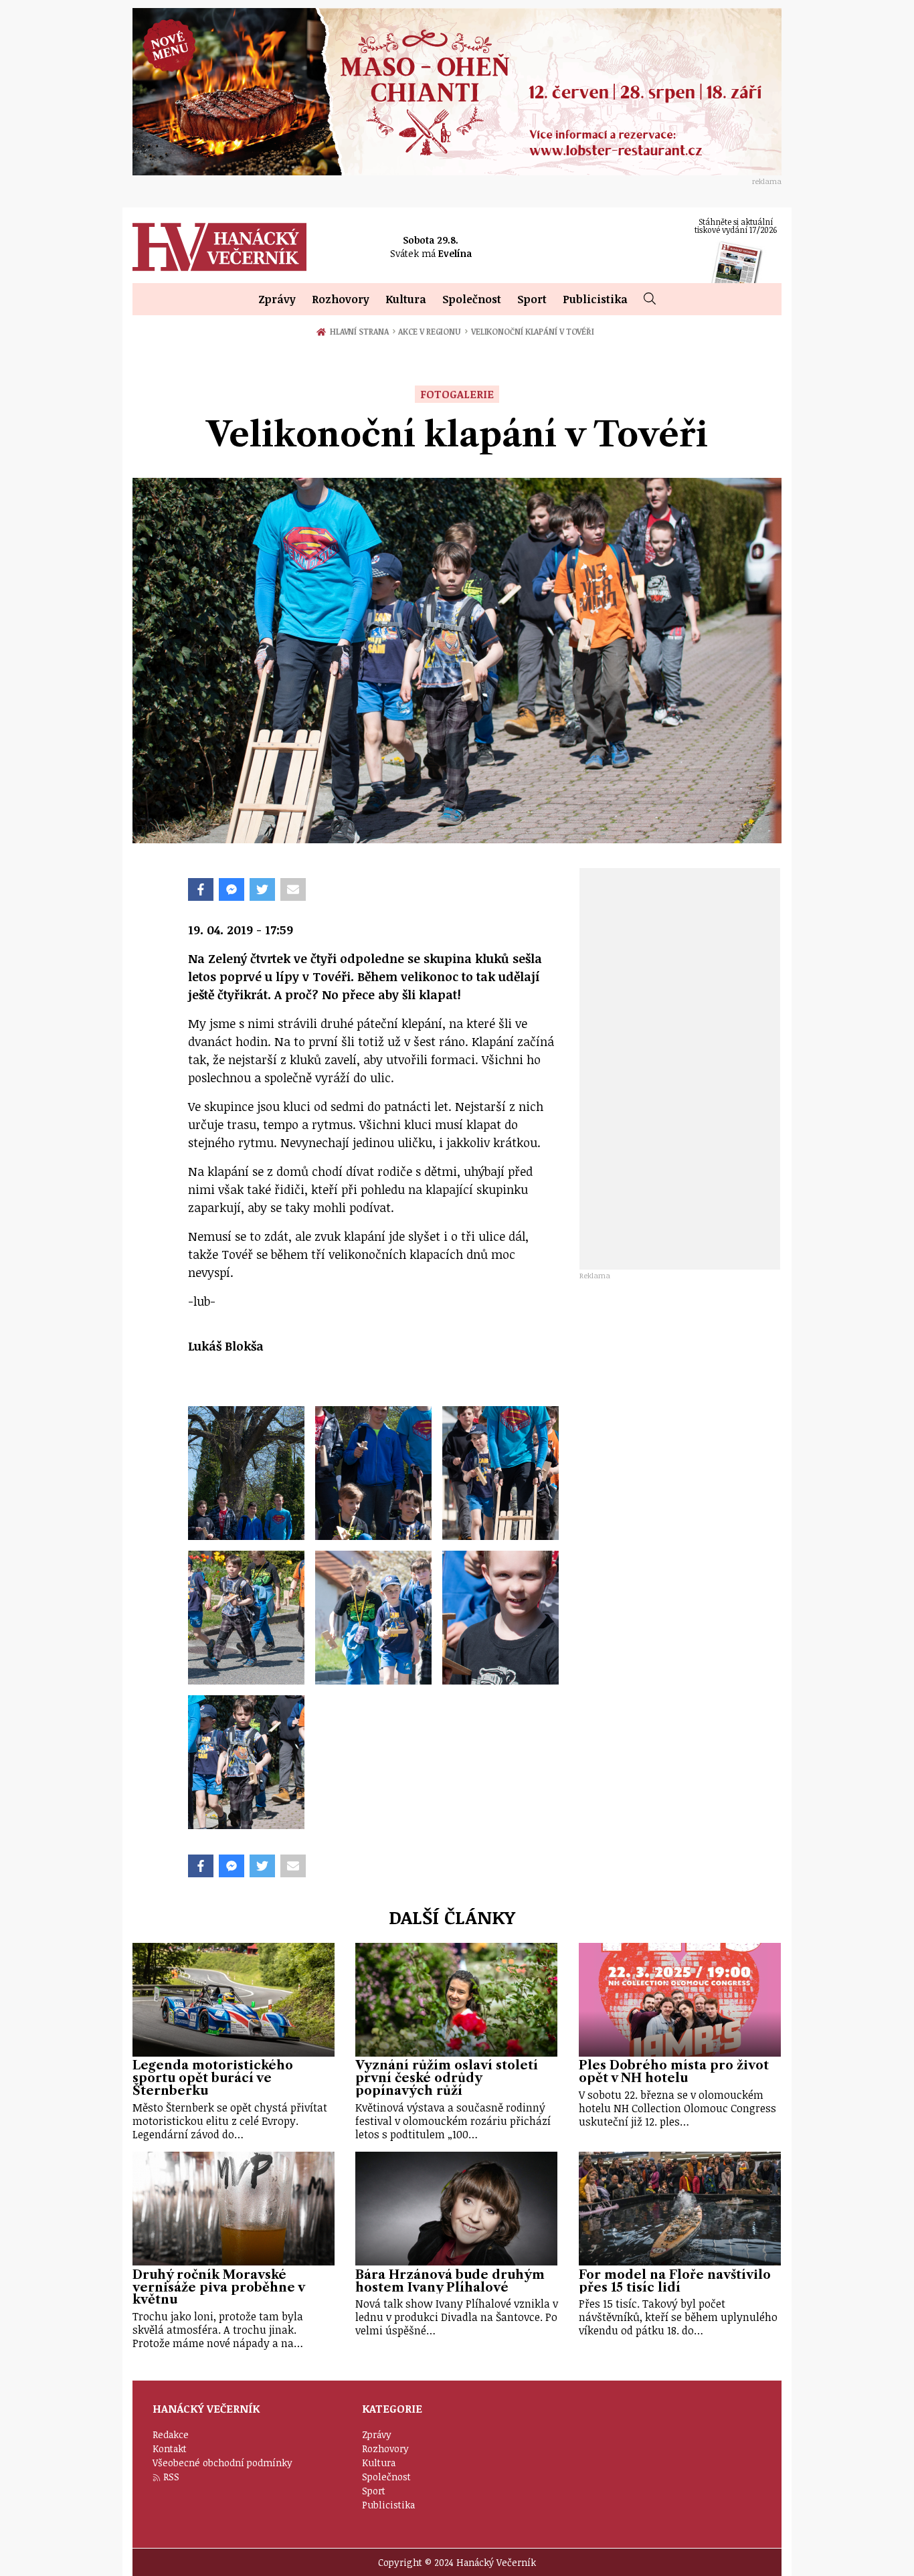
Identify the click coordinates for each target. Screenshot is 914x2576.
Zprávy (277, 299)
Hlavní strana (361, 331)
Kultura (406, 299)
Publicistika (595, 299)
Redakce (171, 2434)
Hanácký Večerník (219, 247)
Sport (532, 299)
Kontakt (170, 2449)
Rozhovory (341, 299)
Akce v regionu (433, 331)
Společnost (472, 299)
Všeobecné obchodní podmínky (222, 2463)
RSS (171, 2477)
